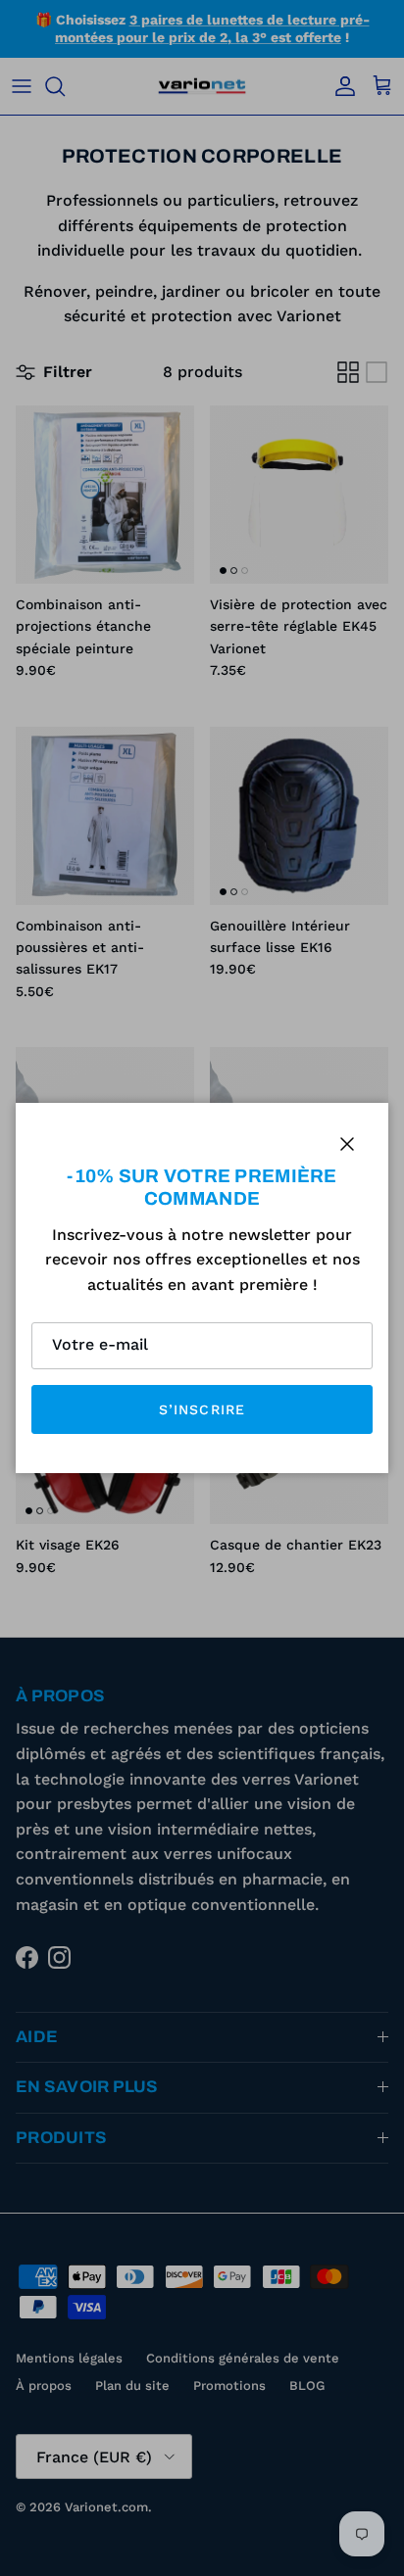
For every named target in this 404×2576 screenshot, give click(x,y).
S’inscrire (202, 1409)
